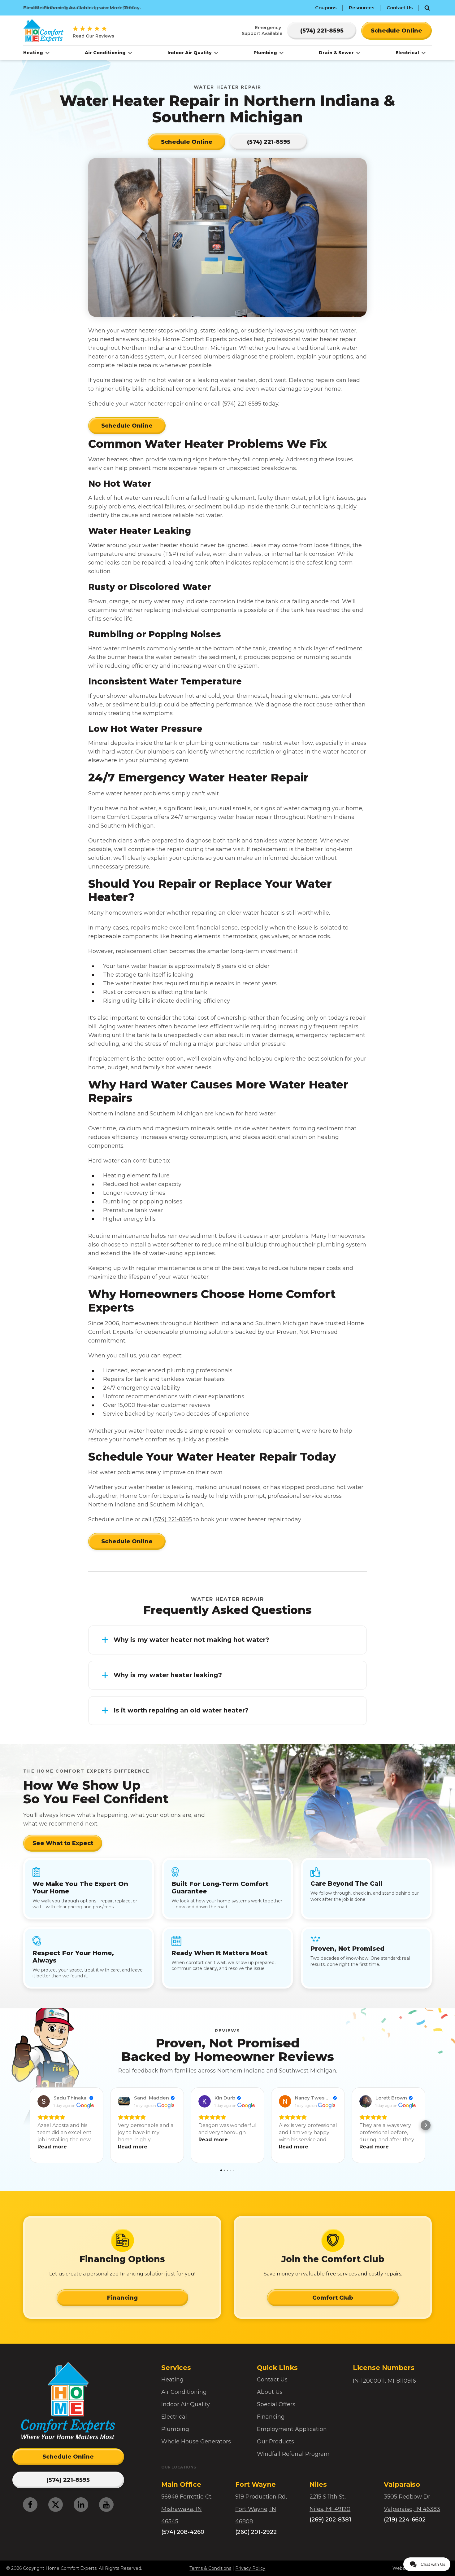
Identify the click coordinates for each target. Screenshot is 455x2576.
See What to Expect (63, 1843)
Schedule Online (127, 426)
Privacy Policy (250, 2568)
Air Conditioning (106, 53)
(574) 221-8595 (242, 404)
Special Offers (276, 2404)
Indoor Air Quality (190, 53)
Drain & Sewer (337, 53)
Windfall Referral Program (293, 2454)
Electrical (408, 53)
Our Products (275, 2442)
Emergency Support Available (262, 30)
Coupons (326, 8)
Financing (122, 2298)
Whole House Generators (196, 2442)
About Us (270, 2392)
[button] (29, 2125)
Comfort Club (333, 2298)
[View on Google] (44, 2101)
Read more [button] (52, 2147)
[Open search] (427, 8)
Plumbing (266, 53)
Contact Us (400, 8)
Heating (34, 53)
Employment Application (292, 2429)
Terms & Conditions (210, 2568)
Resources (362, 8)
